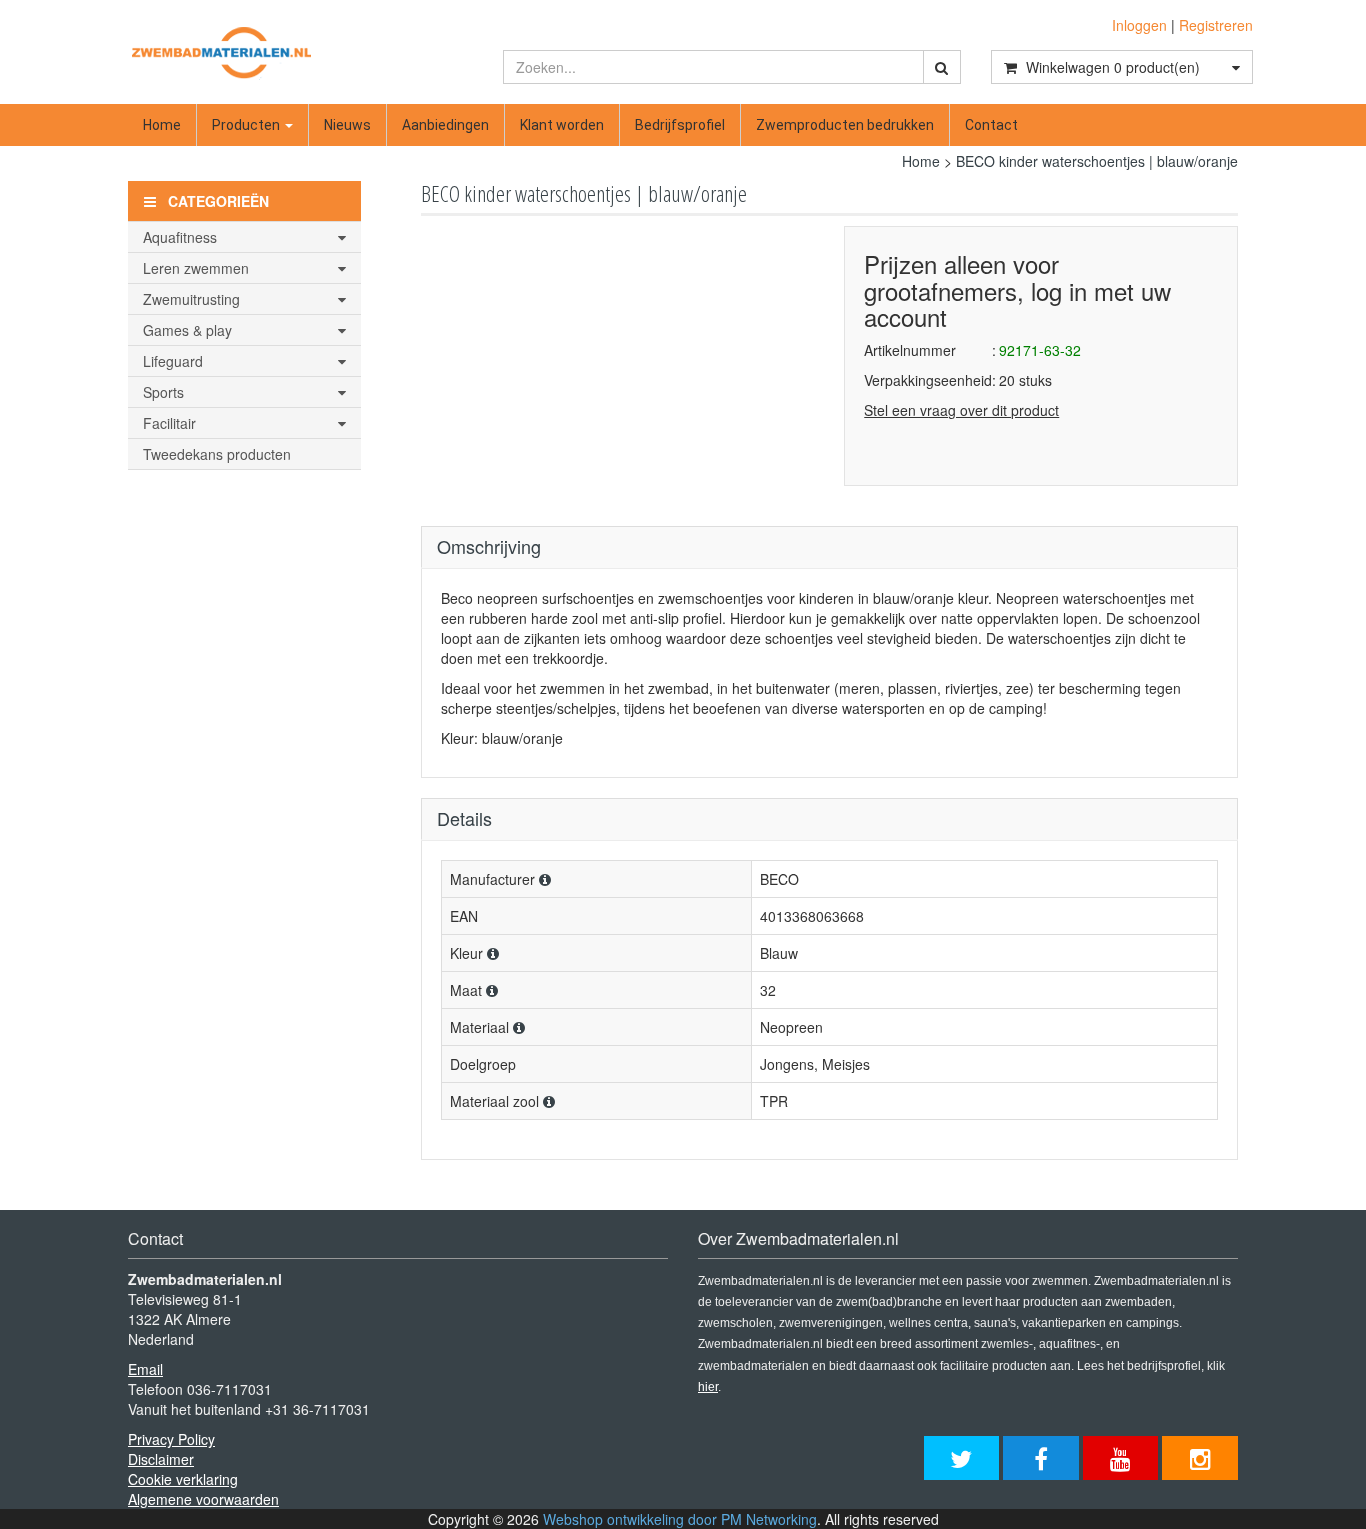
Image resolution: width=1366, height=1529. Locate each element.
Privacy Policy (171, 1439)
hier (708, 1387)
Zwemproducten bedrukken (845, 125)
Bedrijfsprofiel (680, 125)
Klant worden (562, 125)
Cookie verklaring (183, 1479)
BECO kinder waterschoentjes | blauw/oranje (1097, 161)
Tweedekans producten (217, 454)
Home (162, 125)
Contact (991, 125)
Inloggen (1139, 25)
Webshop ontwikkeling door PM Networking (680, 1519)
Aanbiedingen (445, 125)
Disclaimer (161, 1459)
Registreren (1216, 25)
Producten (247, 125)
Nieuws (347, 125)
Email (145, 1369)
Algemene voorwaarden (203, 1499)
